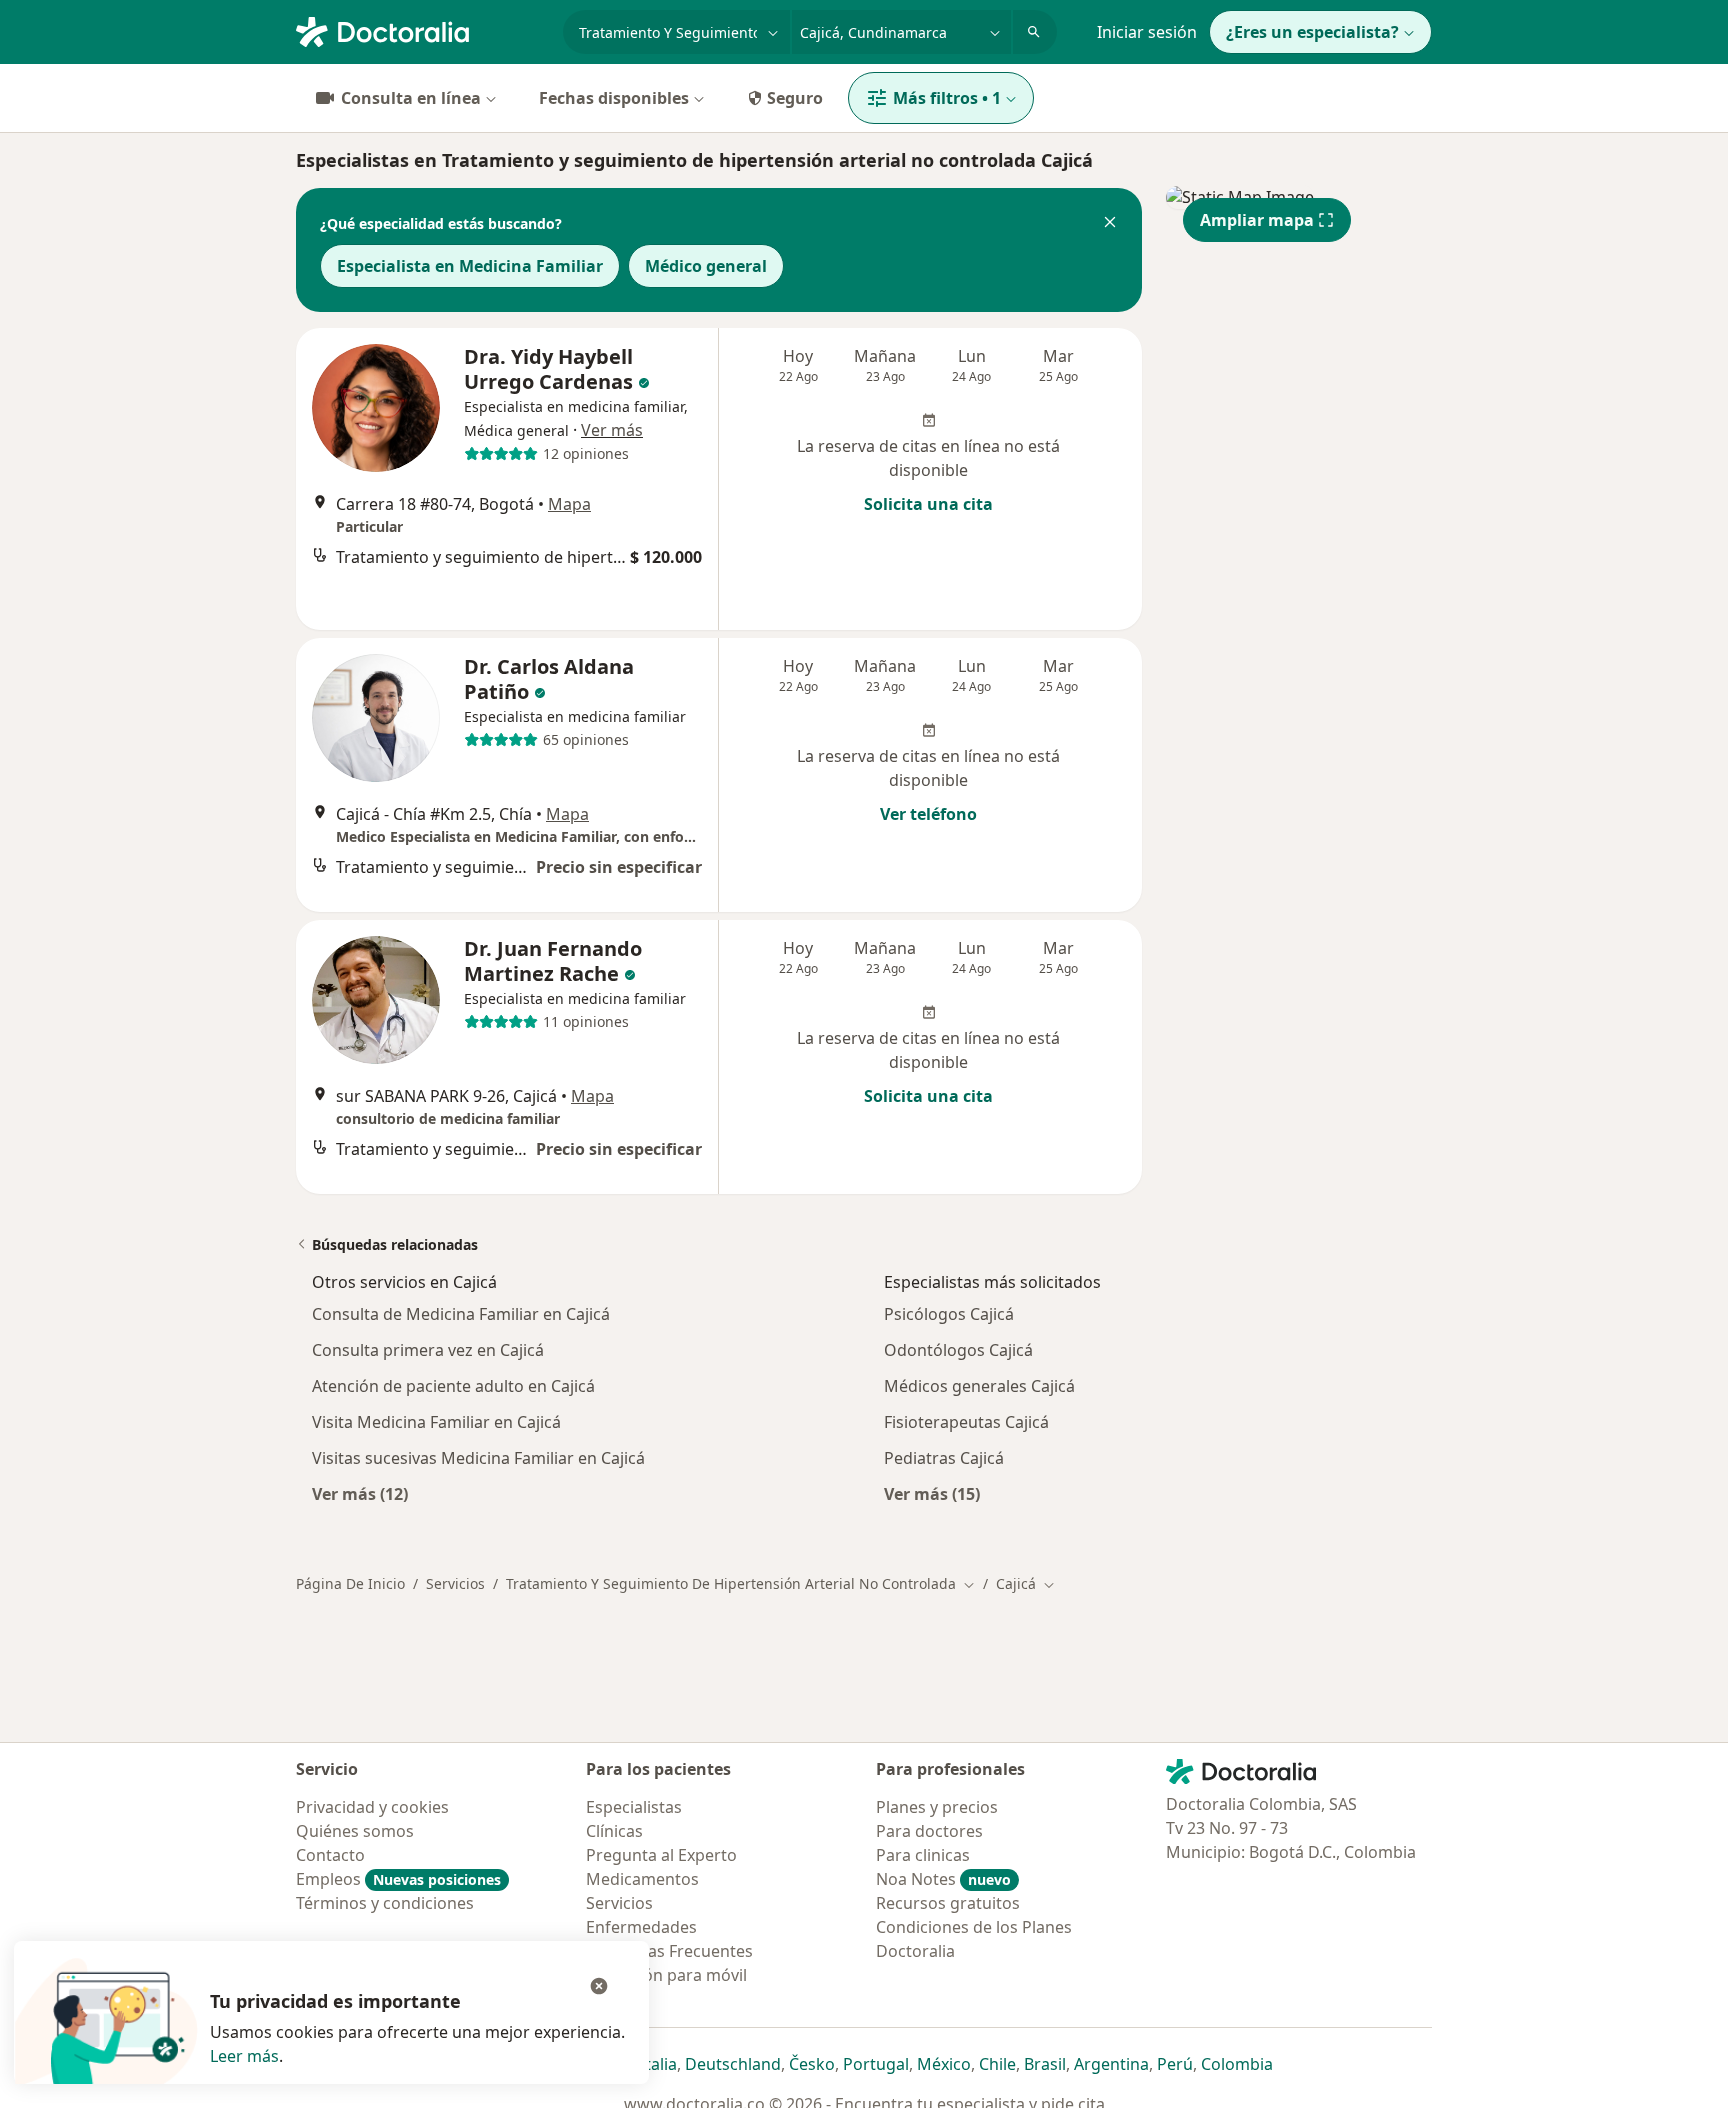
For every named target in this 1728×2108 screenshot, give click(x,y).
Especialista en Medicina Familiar (470, 266)
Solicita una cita (928, 504)
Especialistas (634, 1807)
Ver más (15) (932, 1493)
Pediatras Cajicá (944, 1458)
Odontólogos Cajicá (958, 1350)
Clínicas (614, 1831)
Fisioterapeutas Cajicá (966, 1422)
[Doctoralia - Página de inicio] (421, 30)
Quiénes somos (355, 1831)
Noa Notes (943, 1879)
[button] (1110, 224)
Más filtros (947, 98)
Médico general (706, 266)
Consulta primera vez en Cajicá (428, 1350)
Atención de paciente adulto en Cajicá (453, 1386)
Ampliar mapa (1257, 220)
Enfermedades (641, 1927)
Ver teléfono (928, 814)
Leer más (244, 2056)
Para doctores (929, 1831)
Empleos (398, 1879)
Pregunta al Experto (661, 1855)
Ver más (612, 430)
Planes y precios (937, 1807)
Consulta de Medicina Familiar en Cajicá (461, 1314)
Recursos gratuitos (948, 1903)
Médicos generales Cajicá (979, 1386)
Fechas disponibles (614, 98)
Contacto (330, 1855)
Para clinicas (923, 1855)
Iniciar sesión (1147, 32)
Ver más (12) (360, 1493)
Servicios (455, 1583)
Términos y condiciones (385, 1903)
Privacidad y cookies (372, 1807)
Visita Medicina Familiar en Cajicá (436, 1422)
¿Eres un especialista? (1312, 32)
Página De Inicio (350, 1583)
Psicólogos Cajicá (949, 1314)
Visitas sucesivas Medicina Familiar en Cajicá (478, 1458)
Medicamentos (642, 1879)
